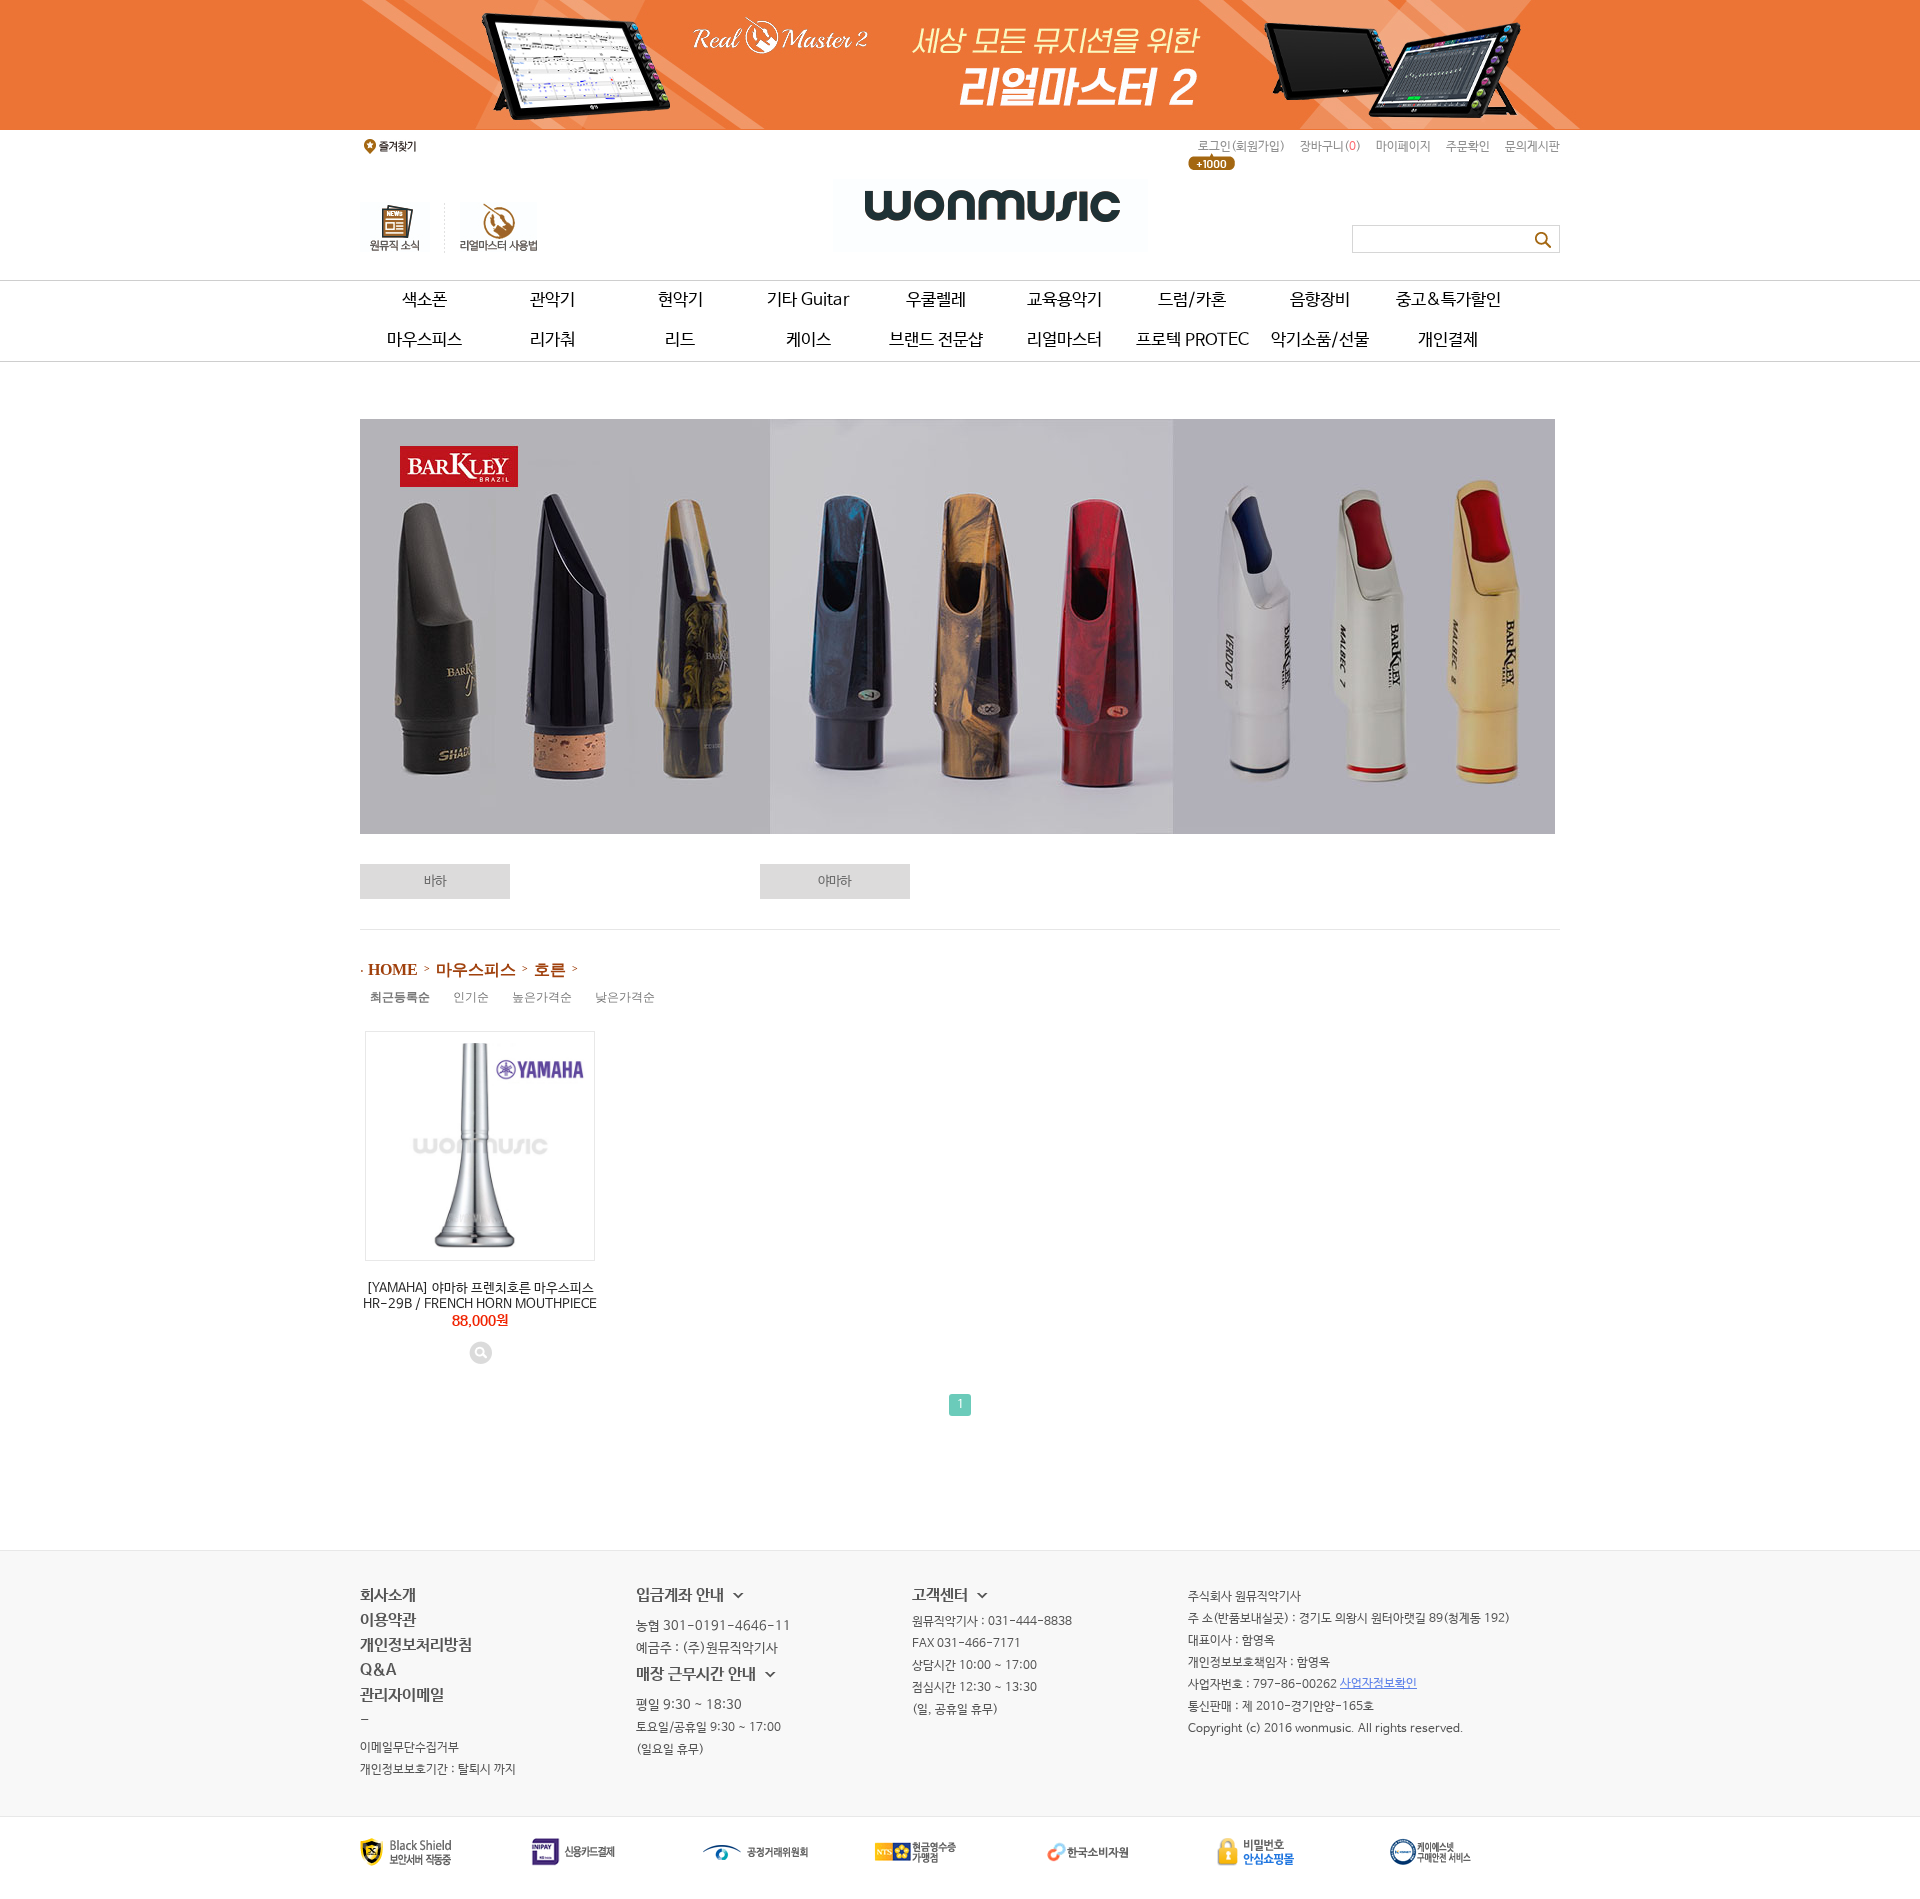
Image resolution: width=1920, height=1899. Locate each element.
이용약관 (388, 1620)
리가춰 (552, 340)
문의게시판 (1532, 147)
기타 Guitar (808, 300)
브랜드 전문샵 (936, 340)
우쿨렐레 (936, 300)
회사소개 (388, 1595)
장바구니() (1330, 147)
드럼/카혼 (1192, 300)
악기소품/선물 (1320, 340)
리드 (680, 340)
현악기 (680, 300)
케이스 (808, 340)
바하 (435, 881)
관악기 (552, 300)
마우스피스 (424, 340)
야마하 (834, 881)
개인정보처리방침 (416, 1645)
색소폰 (424, 300)
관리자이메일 (402, 1695)
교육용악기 (1064, 300)
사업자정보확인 (1378, 1684)
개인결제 (1448, 340)
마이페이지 (1403, 147)
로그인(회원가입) (1241, 147)
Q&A (378, 1670)
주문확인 (1468, 147)
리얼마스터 (1064, 340)
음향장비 (1320, 300)
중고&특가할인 (1448, 300)
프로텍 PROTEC (1192, 340)
